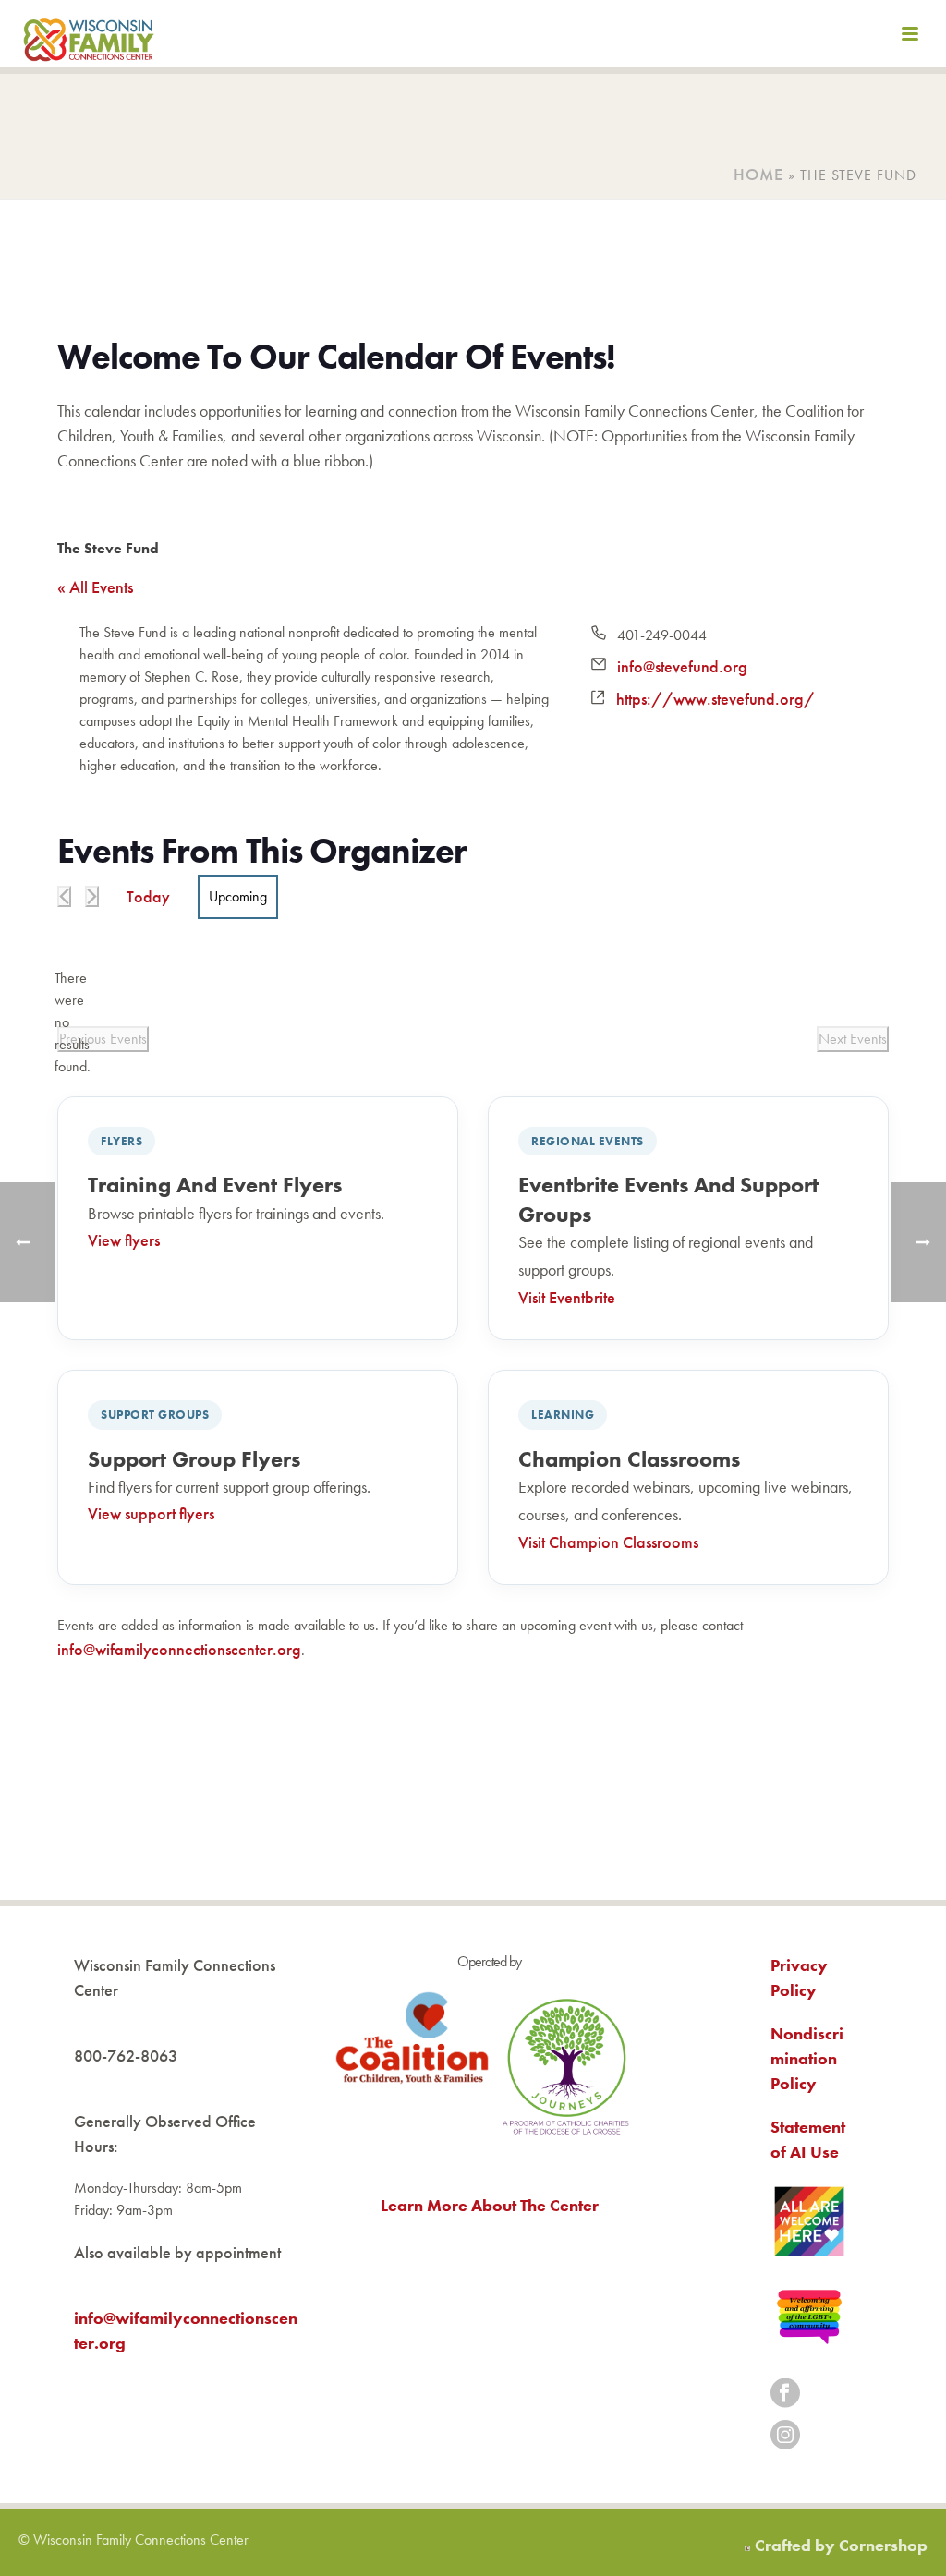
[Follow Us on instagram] (785, 2436)
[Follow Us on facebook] (785, 2395)
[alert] (72, 1022)
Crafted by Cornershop (841, 2545)
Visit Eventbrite (567, 1297)
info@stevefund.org (682, 666)
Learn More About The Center (490, 2205)
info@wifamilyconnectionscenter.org (179, 1649)
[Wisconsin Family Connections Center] (89, 37)
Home (758, 174)
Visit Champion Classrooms (608, 1542)
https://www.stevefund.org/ (716, 699)
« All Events (95, 587)
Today (148, 896)
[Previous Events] (64, 896)
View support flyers (151, 1513)
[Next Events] (92, 896)
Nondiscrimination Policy (807, 2058)
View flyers (124, 1240)
